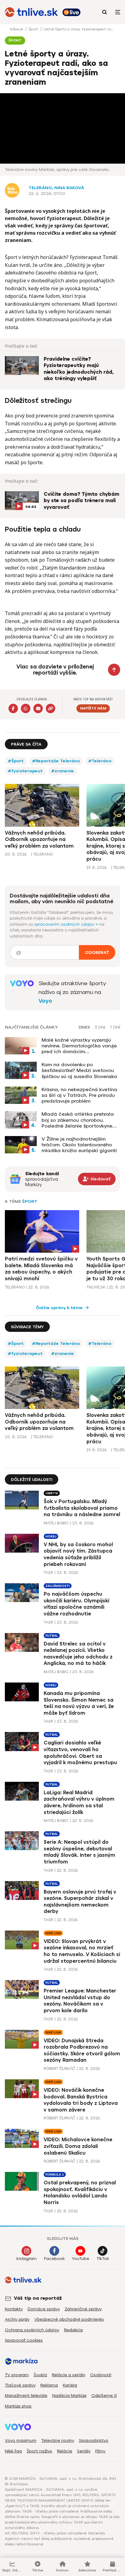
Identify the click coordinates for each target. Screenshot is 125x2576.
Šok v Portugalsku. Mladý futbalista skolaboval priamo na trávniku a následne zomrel (82, 1508)
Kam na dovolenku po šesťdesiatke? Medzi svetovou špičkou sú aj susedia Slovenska (79, 1070)
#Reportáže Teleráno (56, 761)
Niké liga (53, 1933)
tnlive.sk (17, 29)
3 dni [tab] (100, 1027)
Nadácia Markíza (69, 2396)
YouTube (81, 2259)
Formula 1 (55, 2174)
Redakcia (73, 2330)
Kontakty (14, 2309)
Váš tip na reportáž (38, 2298)
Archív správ (17, 2319)
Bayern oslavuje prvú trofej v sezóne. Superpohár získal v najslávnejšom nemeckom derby (80, 1902)
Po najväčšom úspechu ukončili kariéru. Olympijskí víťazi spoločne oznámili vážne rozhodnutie (76, 1604)
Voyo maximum (21, 2440)
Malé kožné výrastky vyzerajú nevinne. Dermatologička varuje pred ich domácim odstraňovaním (79, 1046)
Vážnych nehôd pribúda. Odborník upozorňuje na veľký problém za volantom (39, 839)
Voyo (45, 1001)
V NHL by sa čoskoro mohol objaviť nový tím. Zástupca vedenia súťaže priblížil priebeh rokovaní (78, 1554)
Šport (34, 29)
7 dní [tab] (115, 1027)
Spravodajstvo (94, 2440)
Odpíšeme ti (104, 2396)
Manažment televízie (26, 2396)
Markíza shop (18, 2406)
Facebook (54, 2259)
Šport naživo (39, 2451)
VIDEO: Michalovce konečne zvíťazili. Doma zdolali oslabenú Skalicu (78, 2146)
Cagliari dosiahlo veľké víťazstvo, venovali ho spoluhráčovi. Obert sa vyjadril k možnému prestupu (80, 1753)
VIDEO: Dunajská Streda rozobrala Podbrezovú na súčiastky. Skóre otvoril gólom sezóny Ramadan (82, 2050)
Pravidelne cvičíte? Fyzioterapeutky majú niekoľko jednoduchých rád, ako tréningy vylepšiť (79, 369)
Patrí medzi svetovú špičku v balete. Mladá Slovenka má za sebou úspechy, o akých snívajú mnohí (41, 1269)
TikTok (103, 2259)
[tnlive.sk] (31, 12)
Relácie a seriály (69, 2375)
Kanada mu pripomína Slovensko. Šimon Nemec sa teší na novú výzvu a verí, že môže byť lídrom (79, 1703)
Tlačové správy (20, 2385)
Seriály (84, 2451)
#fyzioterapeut (25, 771)
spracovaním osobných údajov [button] (65, 924)
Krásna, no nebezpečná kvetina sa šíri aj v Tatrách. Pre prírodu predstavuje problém (79, 1095)
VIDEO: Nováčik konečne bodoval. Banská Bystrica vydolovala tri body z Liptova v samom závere (81, 2100)
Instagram (27, 2259)
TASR (48, 1572)
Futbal (52, 1636)
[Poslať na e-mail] (38, 708)
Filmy (100, 2451)
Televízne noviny (58, 2440)
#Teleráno (100, 761)
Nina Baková (69, 188)
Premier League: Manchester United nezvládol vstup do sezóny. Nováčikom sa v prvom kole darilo (80, 2001)
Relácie (65, 2451)
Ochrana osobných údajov (32, 2330)
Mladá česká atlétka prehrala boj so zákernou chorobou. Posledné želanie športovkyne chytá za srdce (78, 1120)
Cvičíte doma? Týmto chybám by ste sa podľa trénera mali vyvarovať (81, 501)
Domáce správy (44, 2309)
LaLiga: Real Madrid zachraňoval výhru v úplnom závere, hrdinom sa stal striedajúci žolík (79, 1802)
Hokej (51, 1536)
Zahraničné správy (83, 2309)
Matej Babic (56, 1523)
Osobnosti (101, 2375)
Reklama (49, 2385)
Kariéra (70, 2385)
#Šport (16, 761)
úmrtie (52, 1493)
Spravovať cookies (24, 2340)
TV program (17, 2375)
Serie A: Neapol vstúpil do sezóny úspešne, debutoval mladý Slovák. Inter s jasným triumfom (79, 1852)
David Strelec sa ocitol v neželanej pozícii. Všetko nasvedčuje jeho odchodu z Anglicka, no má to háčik (78, 1654)
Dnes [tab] (84, 1027)
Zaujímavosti (58, 1586)
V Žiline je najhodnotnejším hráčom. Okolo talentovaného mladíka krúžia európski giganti (79, 1145)
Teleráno (40, 188)
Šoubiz (40, 2375)
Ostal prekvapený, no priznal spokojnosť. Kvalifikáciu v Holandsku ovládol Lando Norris (80, 2193)
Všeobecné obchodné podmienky (69, 2319)
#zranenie (63, 771)
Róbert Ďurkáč (59, 2069)
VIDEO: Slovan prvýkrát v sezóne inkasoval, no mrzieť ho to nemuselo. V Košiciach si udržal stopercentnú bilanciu (82, 1951)
